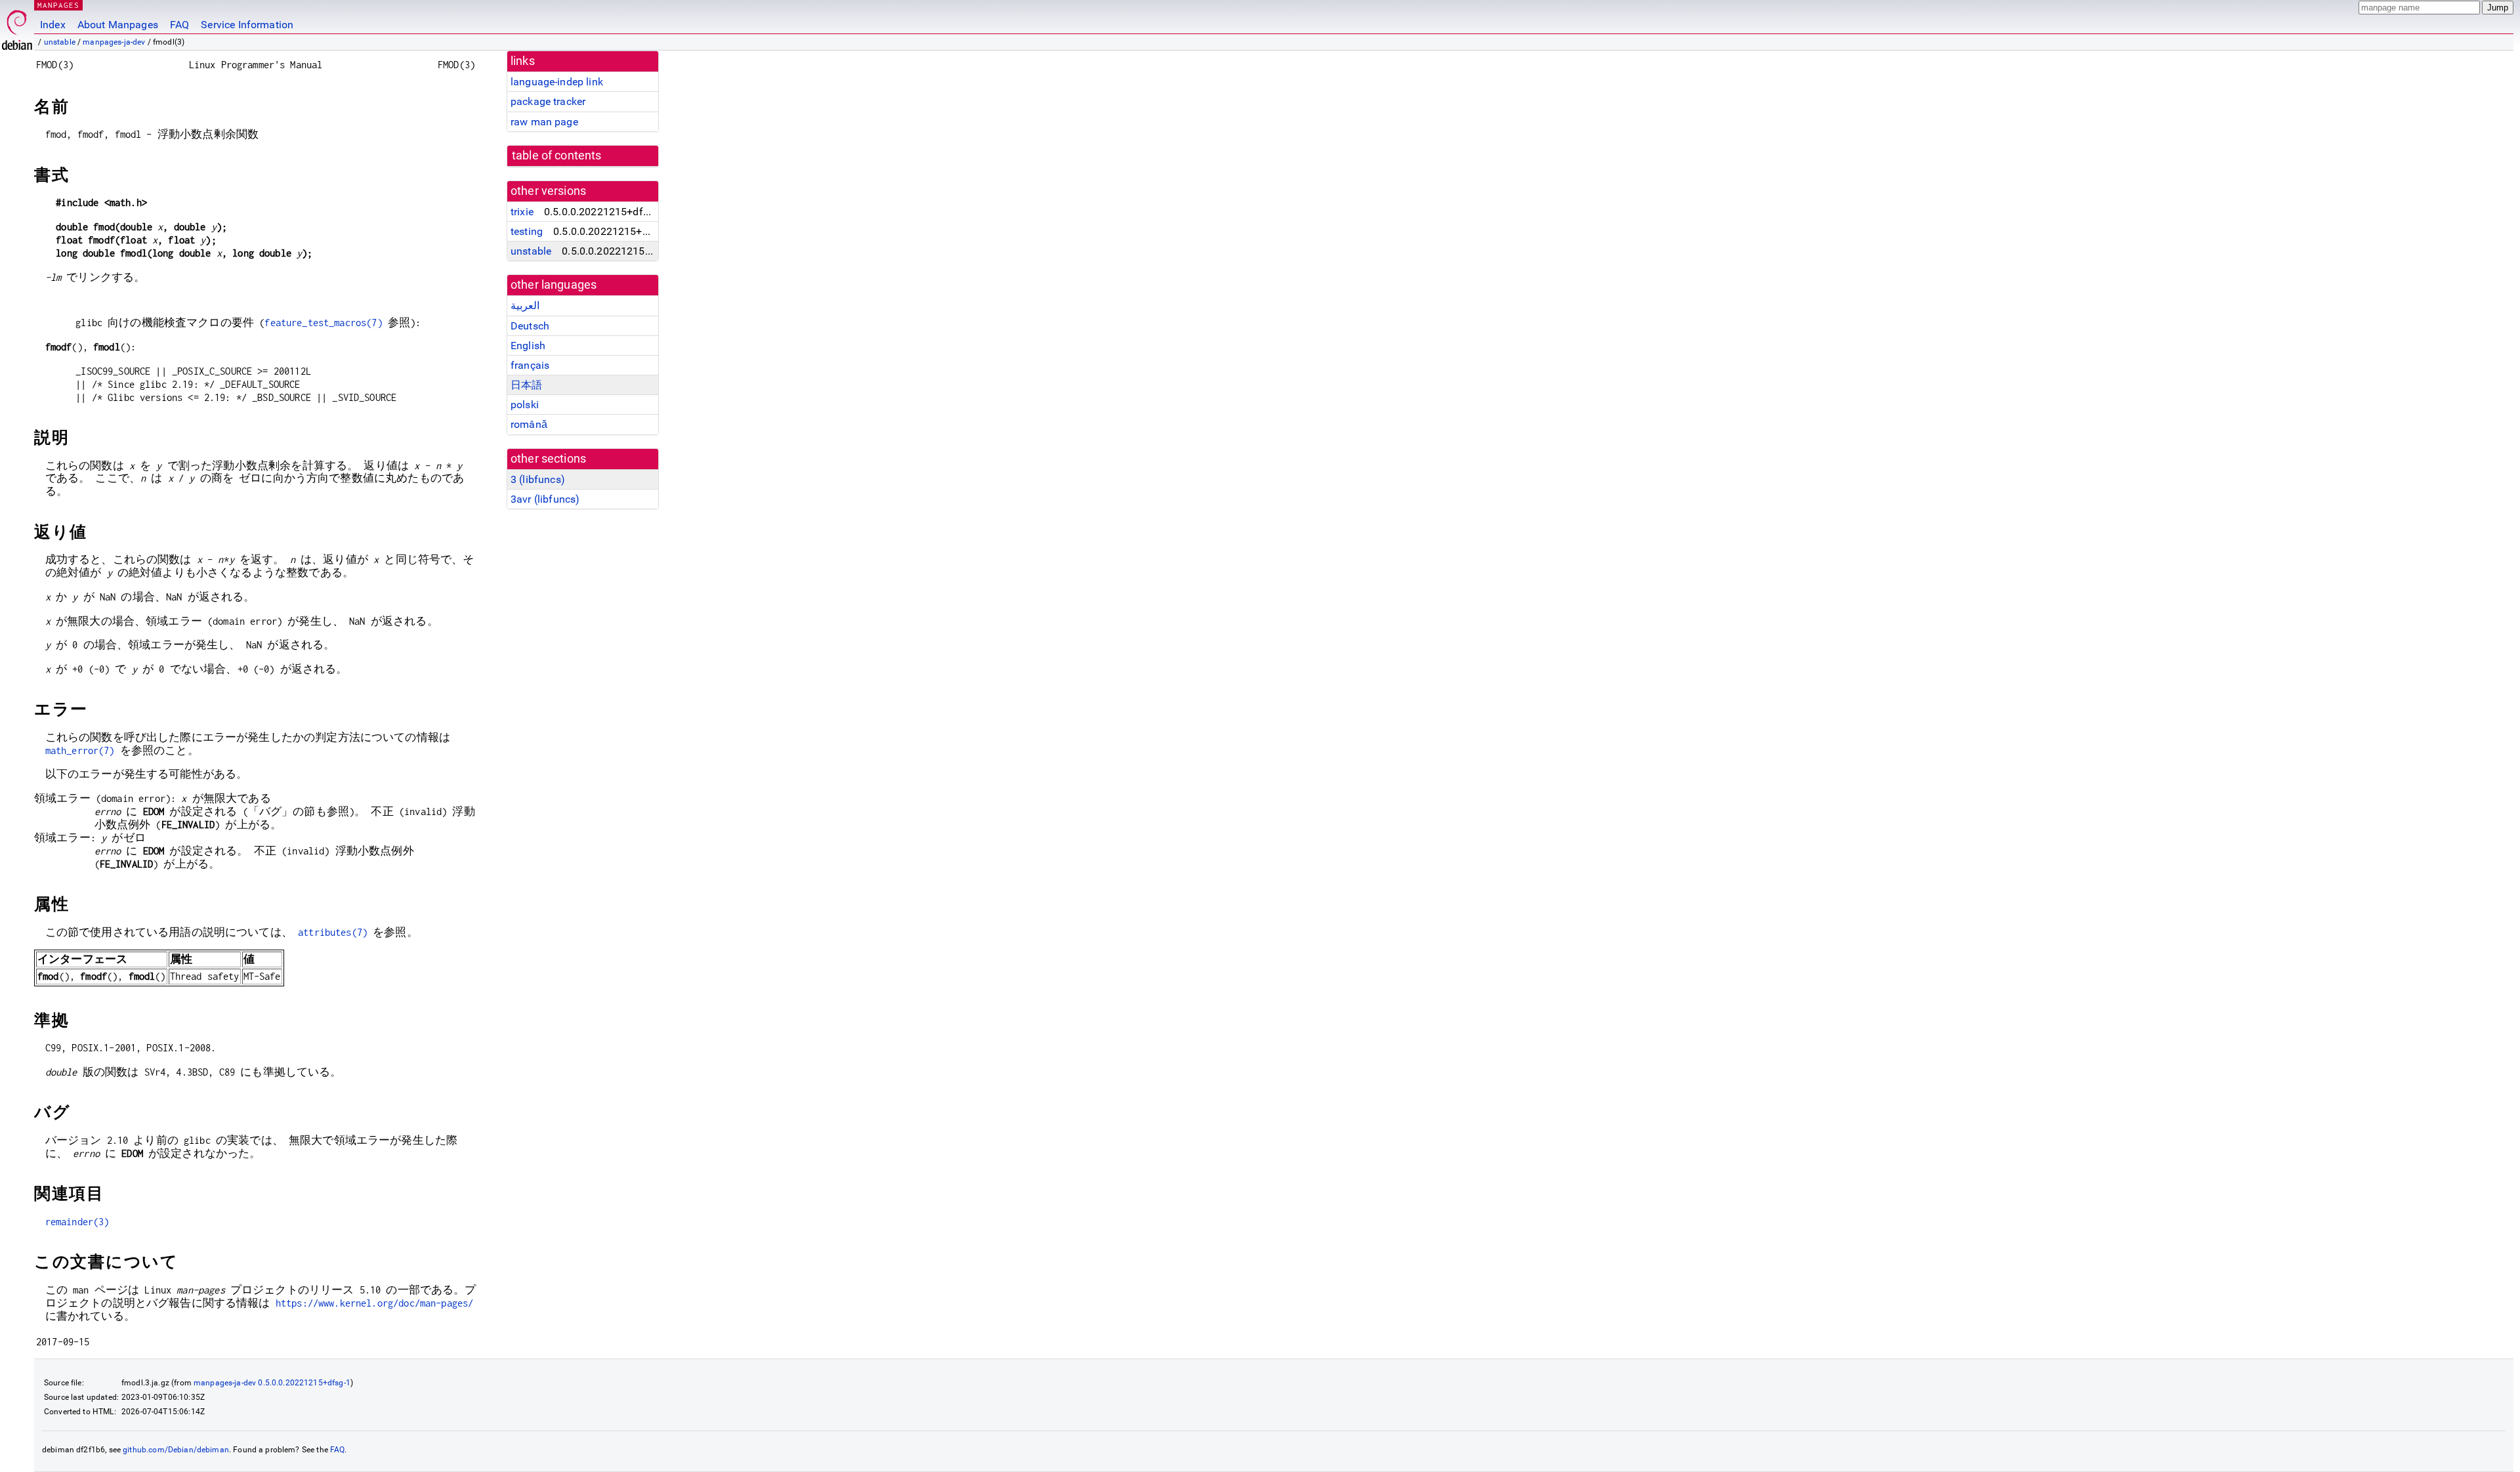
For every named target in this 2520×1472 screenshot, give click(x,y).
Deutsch (530, 326)
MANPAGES (58, 5)
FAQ (179, 25)
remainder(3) (77, 1222)
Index (53, 25)
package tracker (548, 101)
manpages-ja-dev (114, 42)
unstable (60, 42)
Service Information (247, 25)
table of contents (557, 156)
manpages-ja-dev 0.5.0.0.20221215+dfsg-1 (272, 1383)
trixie (522, 212)
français (530, 365)
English (528, 346)
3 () (538, 479)
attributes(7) (333, 932)
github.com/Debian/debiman (176, 1450)
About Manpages (118, 25)
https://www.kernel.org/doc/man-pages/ (375, 1303)
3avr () (545, 499)
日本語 (526, 385)
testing (527, 231)
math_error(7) (80, 750)
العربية (525, 305)
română (529, 424)
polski (525, 405)
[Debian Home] (17, 27)
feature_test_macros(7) (323, 323)
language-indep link (557, 82)
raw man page (544, 122)
